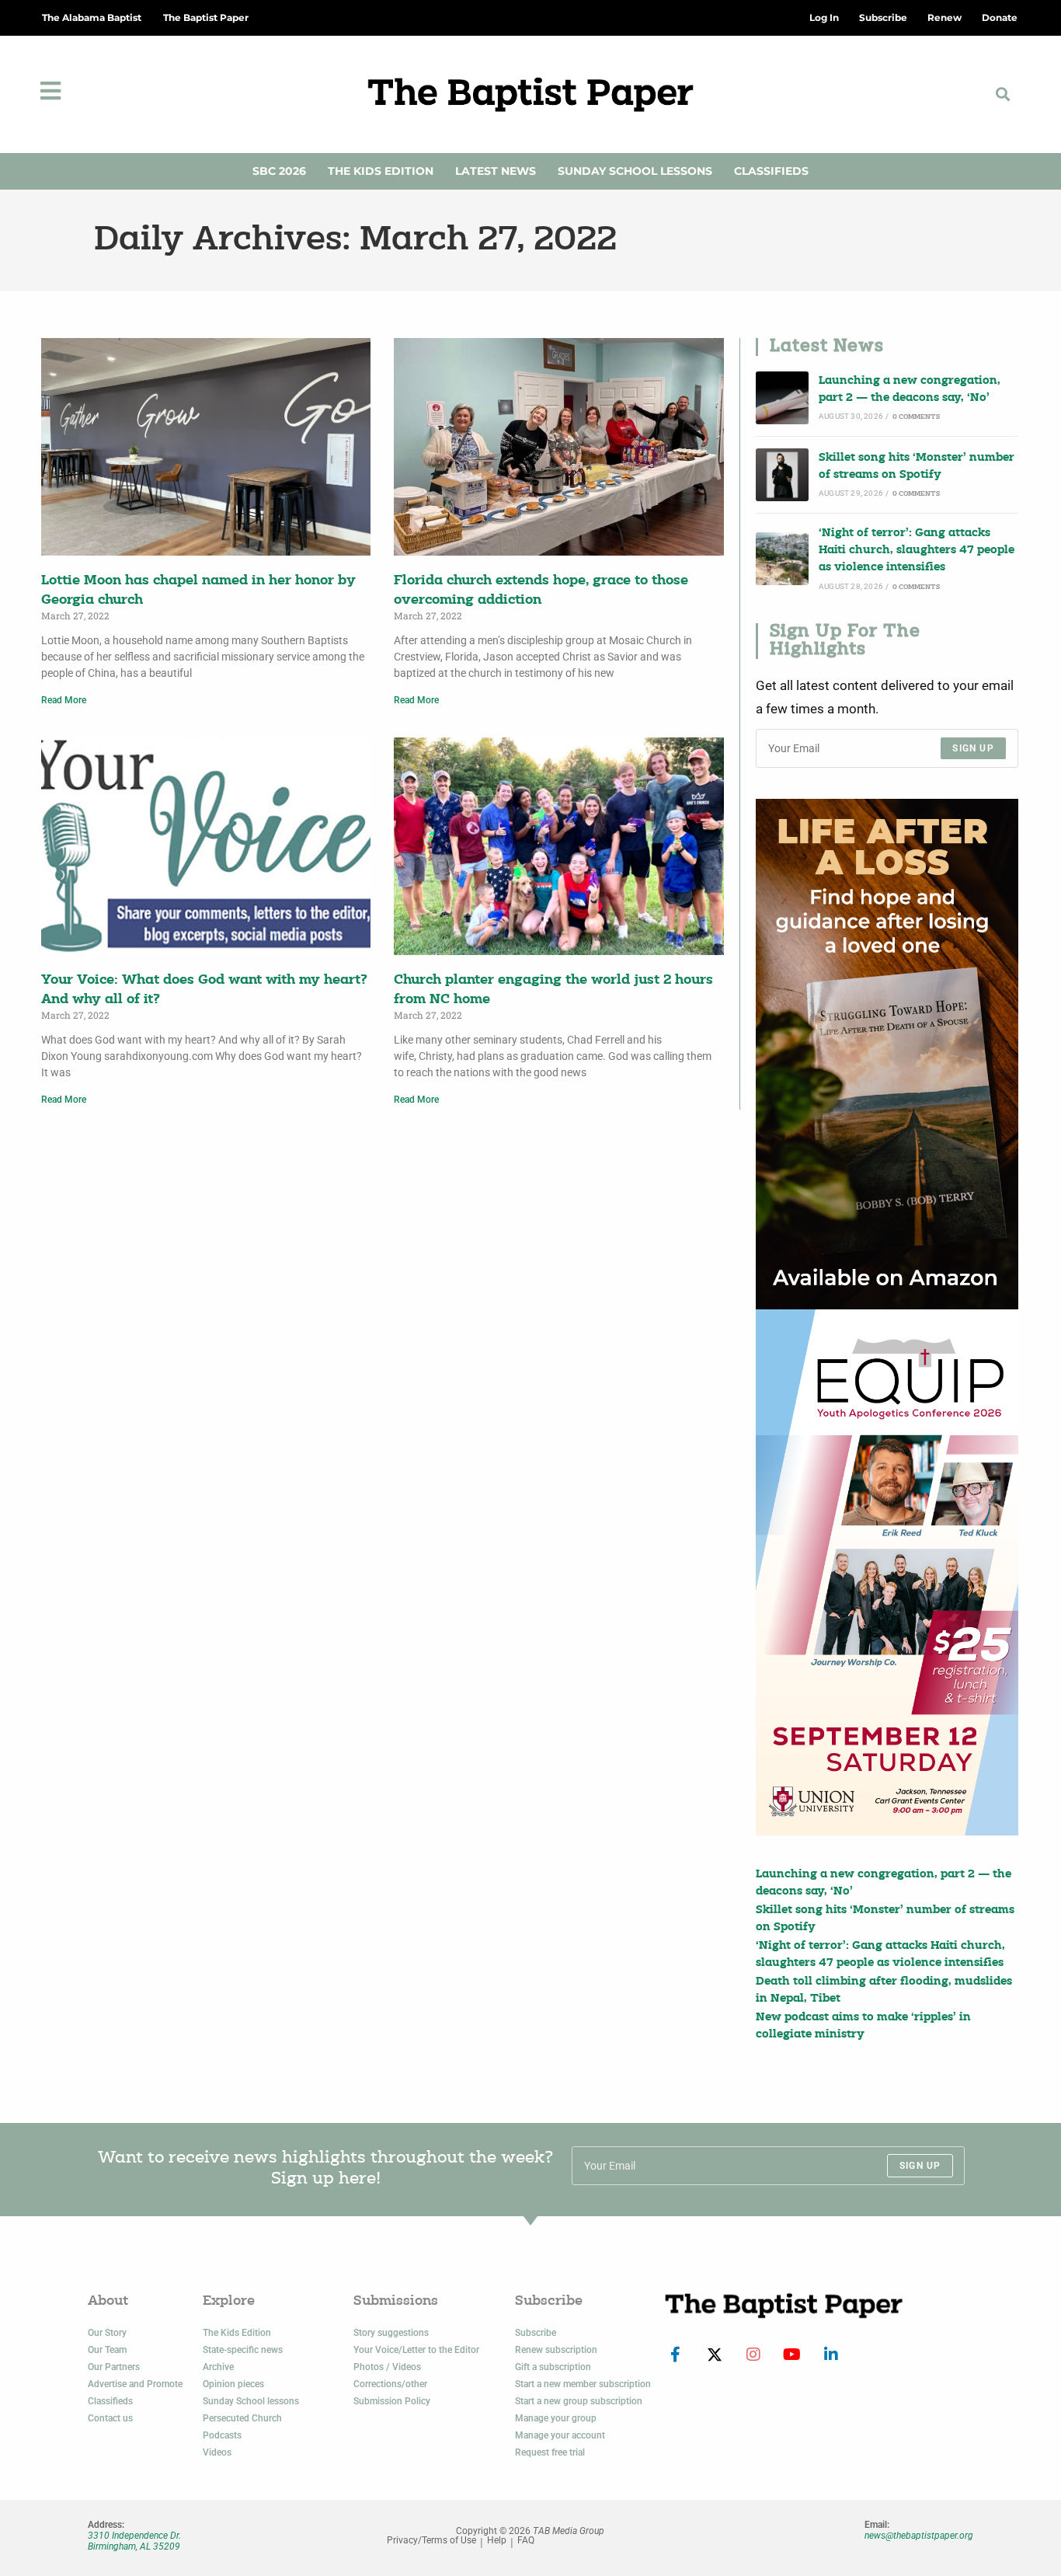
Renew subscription (556, 2350)
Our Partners (114, 2367)
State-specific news (243, 2350)
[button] (1002, 94)
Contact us (110, 2418)
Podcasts (222, 2435)
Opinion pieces (233, 2384)
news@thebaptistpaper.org (919, 2536)
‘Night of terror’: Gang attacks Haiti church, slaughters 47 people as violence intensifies (917, 551)
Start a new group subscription (579, 2401)
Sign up (973, 748)
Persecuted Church (242, 2418)
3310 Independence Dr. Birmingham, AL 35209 (134, 2541)
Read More (64, 700)
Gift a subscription (553, 2367)
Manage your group (556, 2418)
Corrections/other (390, 2384)
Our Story (107, 2333)
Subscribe (536, 2333)
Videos (217, 2452)
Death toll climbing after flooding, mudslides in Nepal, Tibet (884, 1990)
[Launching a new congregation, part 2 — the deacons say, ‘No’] (782, 398)
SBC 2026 (279, 171)
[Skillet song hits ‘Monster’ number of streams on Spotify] (782, 475)
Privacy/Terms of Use (431, 2541)
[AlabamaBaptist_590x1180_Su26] (887, 1572)
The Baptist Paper (206, 17)
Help (497, 2541)
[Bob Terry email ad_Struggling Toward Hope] (887, 1054)
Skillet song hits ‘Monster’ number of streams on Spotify (917, 467)
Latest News (496, 171)
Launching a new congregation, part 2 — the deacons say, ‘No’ (910, 390)
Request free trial (550, 2452)
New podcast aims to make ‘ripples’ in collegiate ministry (863, 2026)
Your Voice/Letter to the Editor (416, 2350)
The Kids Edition (381, 171)
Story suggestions (391, 2333)
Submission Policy (392, 2401)
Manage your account (560, 2435)
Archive (218, 2367)
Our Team (107, 2350)
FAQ (526, 2541)
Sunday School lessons (251, 2401)
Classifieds (771, 171)
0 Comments (916, 417)
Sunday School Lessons (635, 171)
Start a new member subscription (583, 2384)
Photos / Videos (387, 2367)
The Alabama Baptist (92, 17)
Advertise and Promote (135, 2384)
